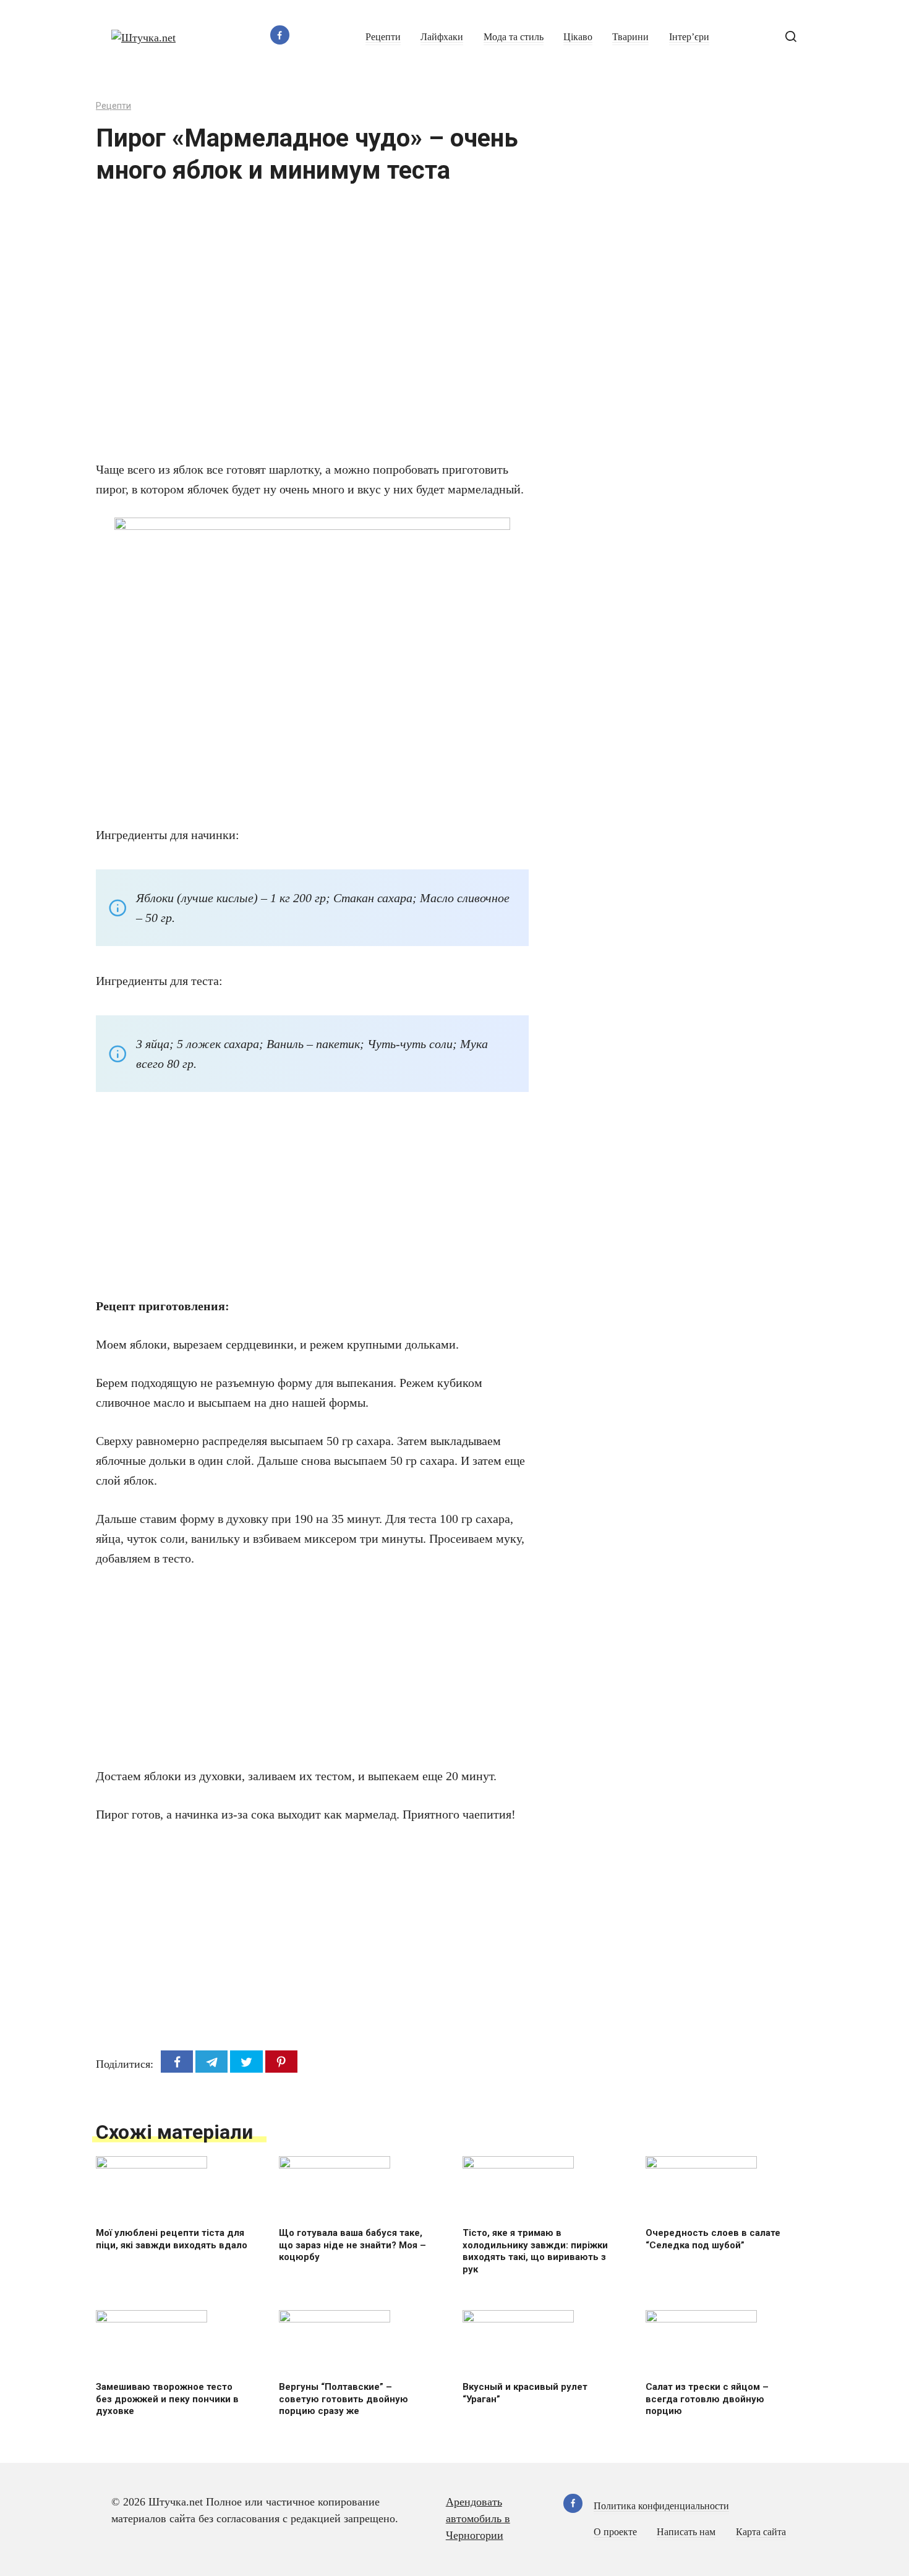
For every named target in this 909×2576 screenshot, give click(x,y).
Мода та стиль (514, 37)
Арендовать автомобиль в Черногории (478, 2518)
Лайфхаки (442, 37)
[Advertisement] (275, 330)
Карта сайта (761, 2532)
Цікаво (578, 37)
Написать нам (686, 2532)
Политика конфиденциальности (661, 2506)
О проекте (615, 2532)
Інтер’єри (689, 37)
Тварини (630, 37)
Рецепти (383, 37)
